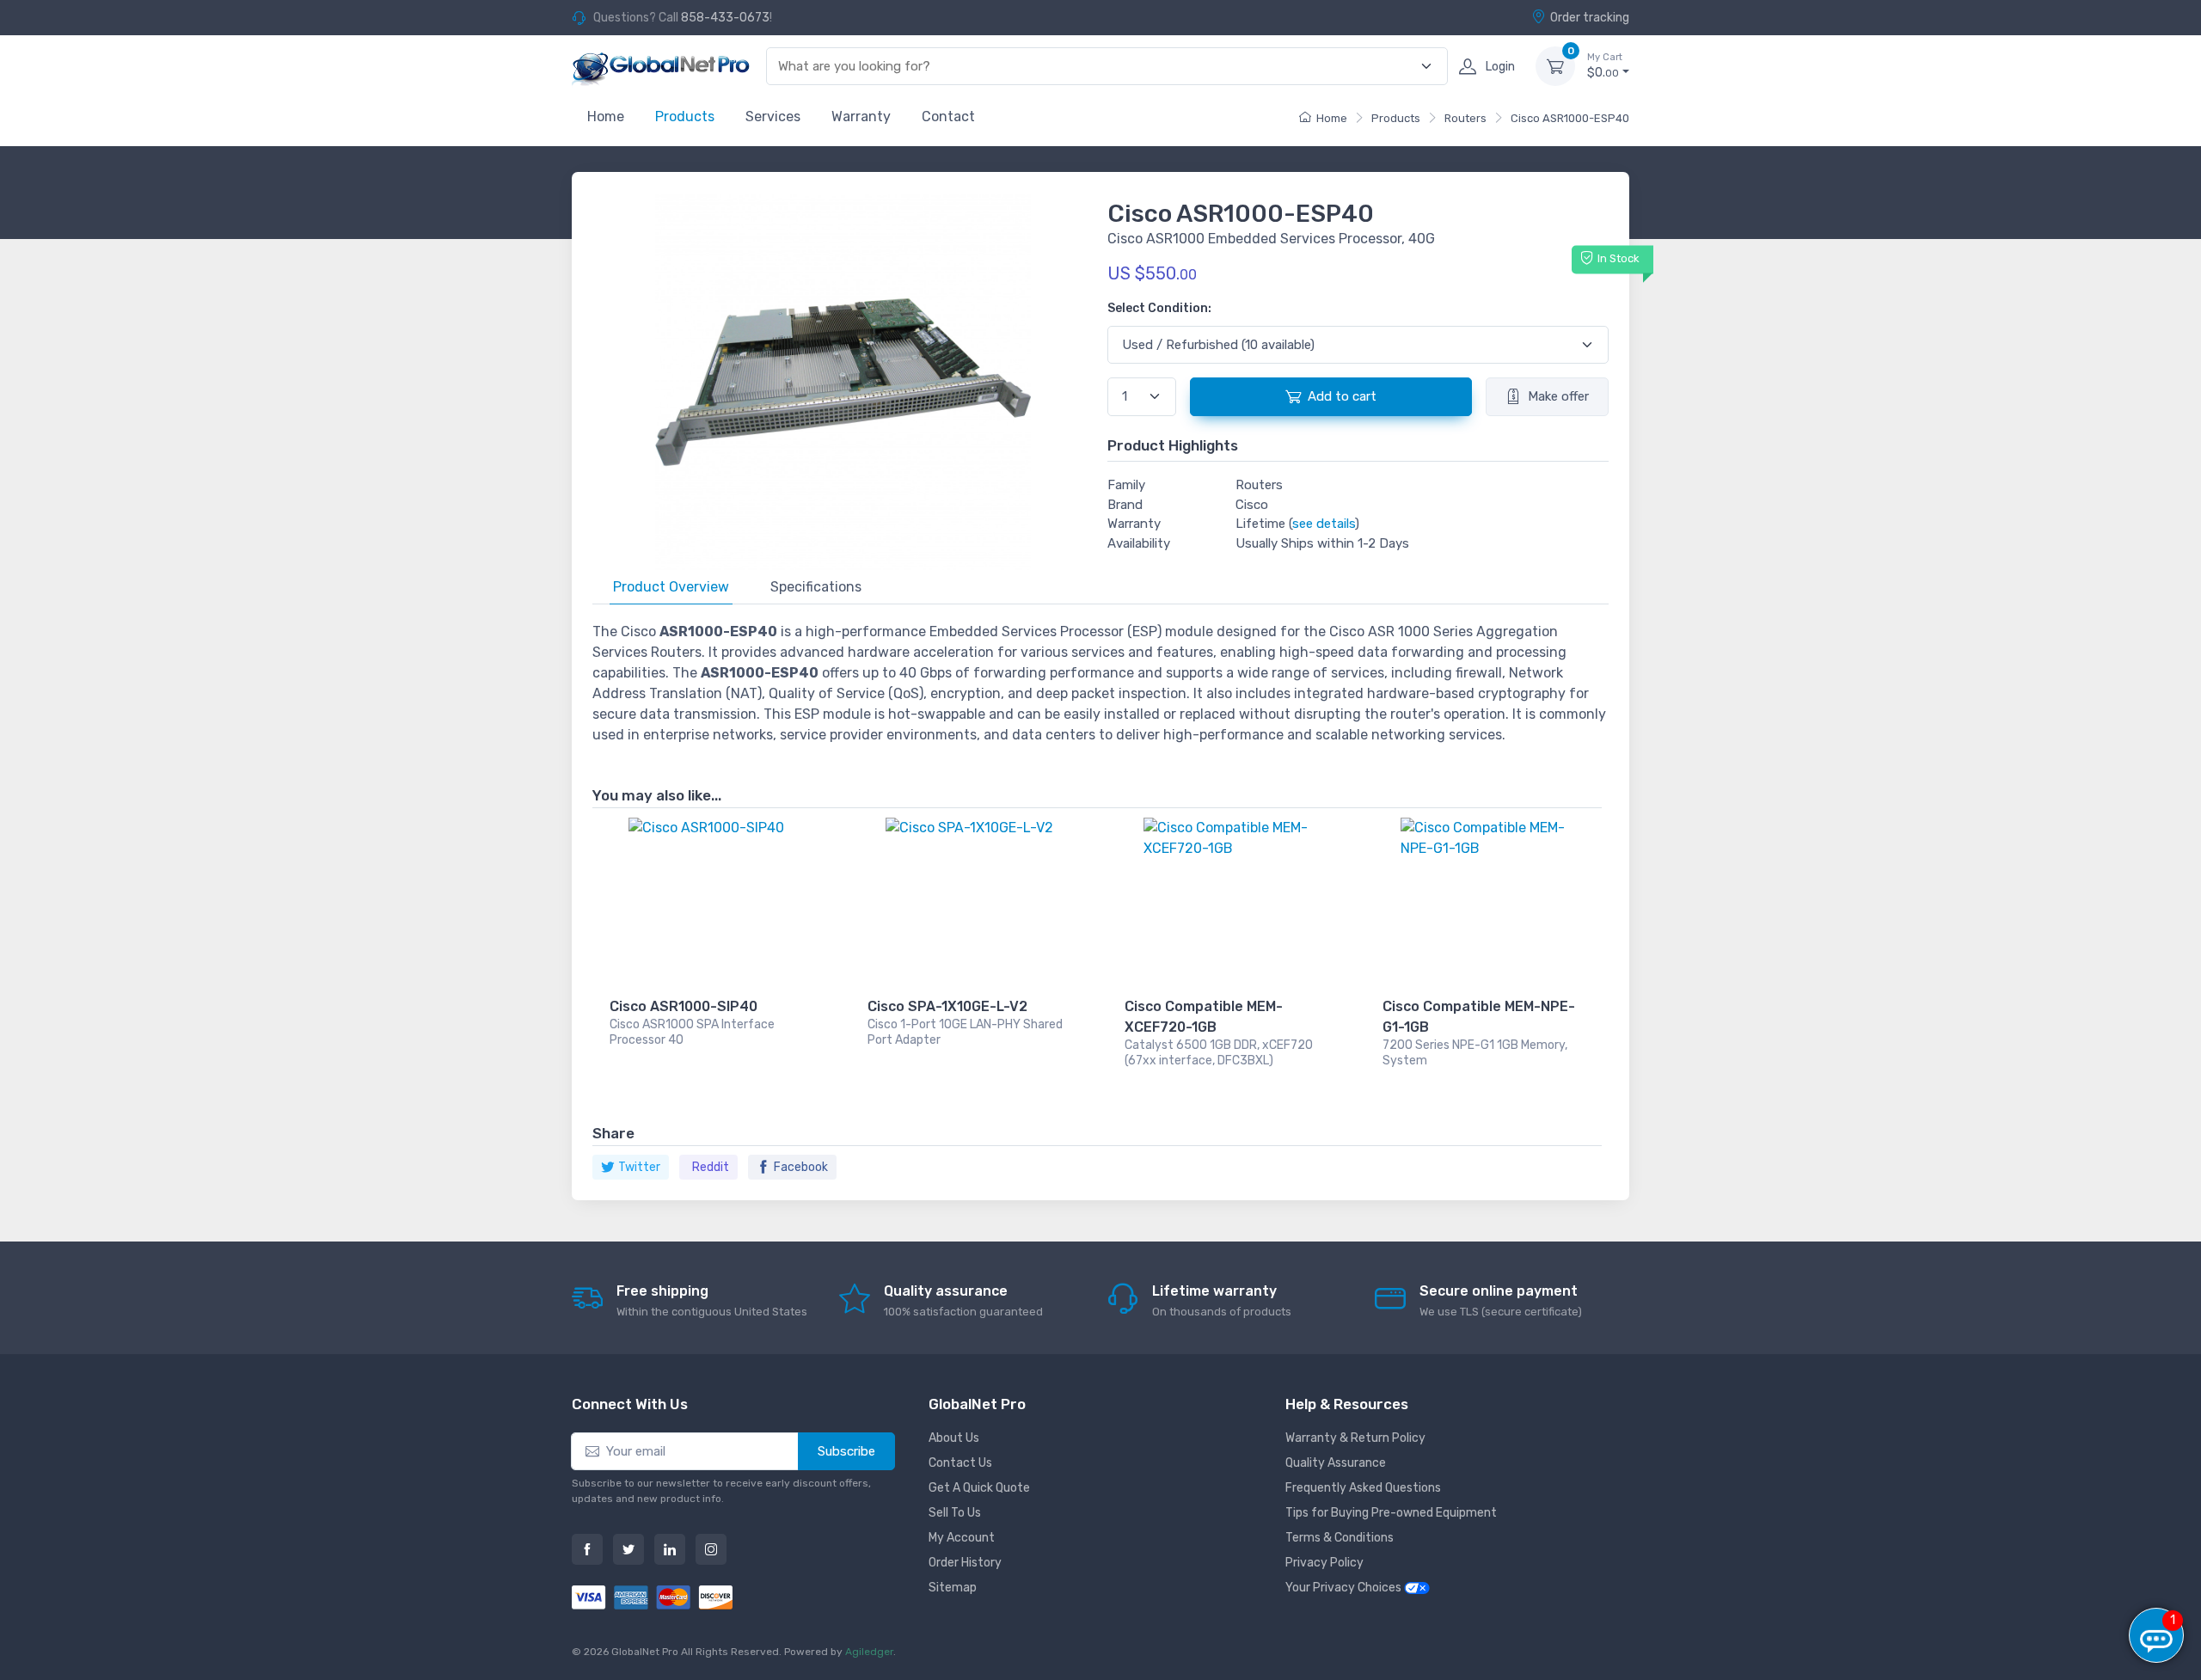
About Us (954, 1438)
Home (606, 116)
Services (773, 116)
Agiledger (869, 1652)
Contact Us (960, 1463)
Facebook (801, 1167)
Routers (1465, 118)
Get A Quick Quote (979, 1488)
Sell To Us (955, 1513)
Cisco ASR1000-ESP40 (1570, 118)
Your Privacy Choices (1345, 1588)
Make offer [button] (1558, 396)
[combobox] (1097, 67)
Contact (948, 116)
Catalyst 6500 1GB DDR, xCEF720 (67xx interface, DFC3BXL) (1219, 1053)
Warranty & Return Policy (1355, 1438)
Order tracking (1590, 18)
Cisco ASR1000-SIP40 (684, 1006)
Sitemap (953, 1588)
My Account (962, 1538)
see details (1324, 524)
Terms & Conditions (1340, 1538)
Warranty (861, 116)
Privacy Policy (1324, 1563)
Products (685, 116)
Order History (965, 1563)
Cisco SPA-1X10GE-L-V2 (947, 1006)
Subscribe (846, 1451)
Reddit (711, 1167)
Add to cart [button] (1342, 396)
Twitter (639, 1167)
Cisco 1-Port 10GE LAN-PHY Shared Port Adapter (965, 1032)
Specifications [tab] (816, 587)
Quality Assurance (1336, 1463)
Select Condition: (1159, 308)
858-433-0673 (725, 18)
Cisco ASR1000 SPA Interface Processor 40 (692, 1032)
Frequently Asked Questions (1363, 1488)
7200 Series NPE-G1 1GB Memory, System (1475, 1053)
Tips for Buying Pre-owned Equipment (1391, 1513)
